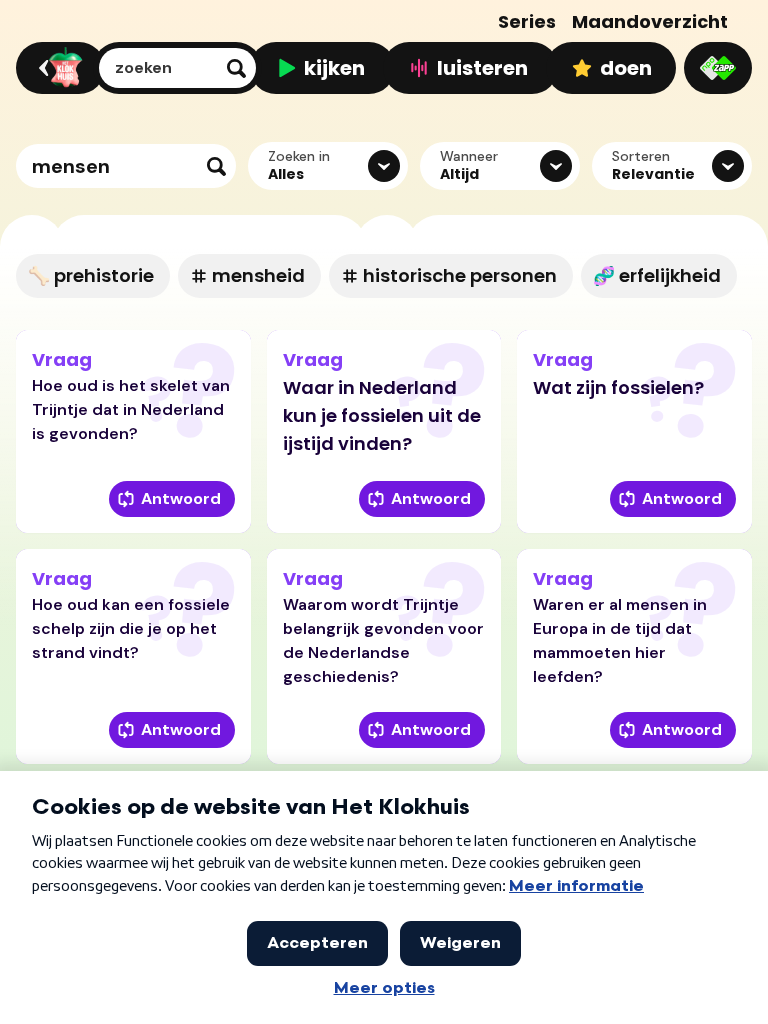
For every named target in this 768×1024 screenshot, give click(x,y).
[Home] (57, 68)
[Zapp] (718, 68)
